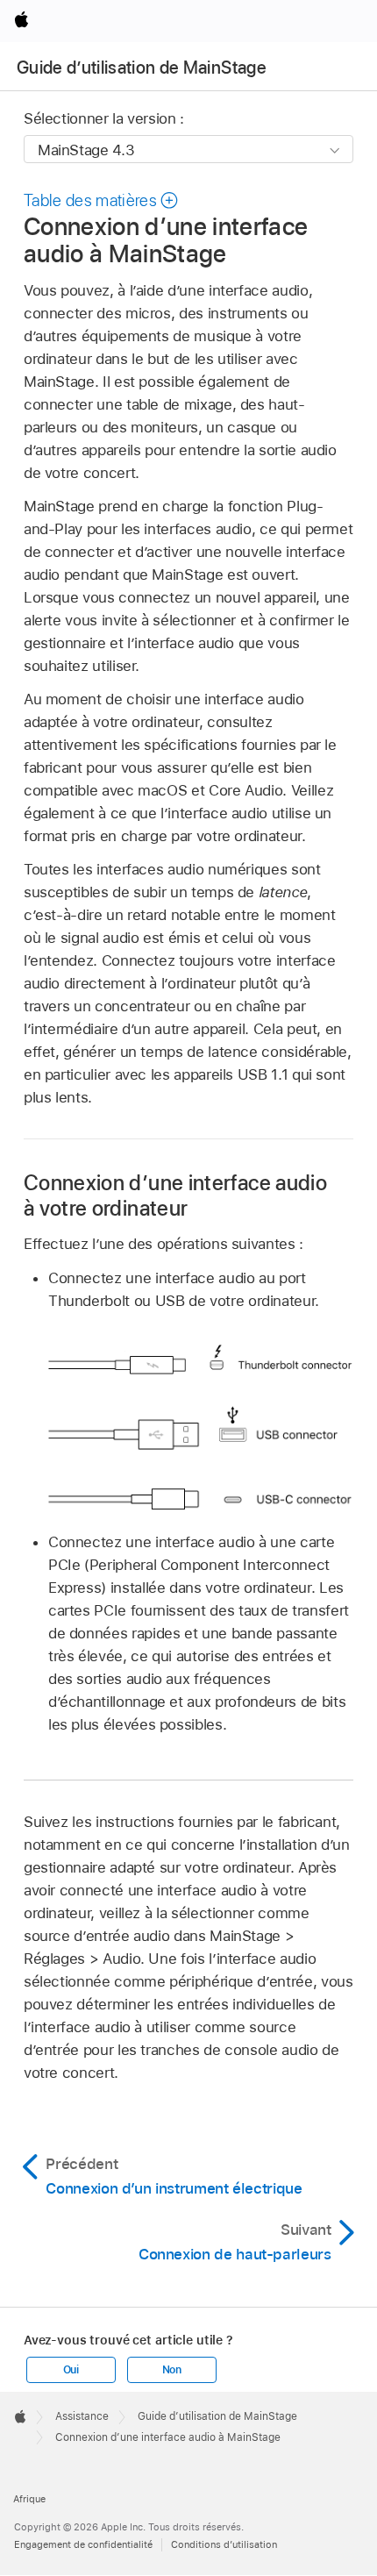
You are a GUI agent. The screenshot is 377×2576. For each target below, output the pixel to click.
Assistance (82, 2416)
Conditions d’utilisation (224, 2544)
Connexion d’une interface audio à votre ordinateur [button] (175, 1195)
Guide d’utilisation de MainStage (142, 68)
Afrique (29, 2499)
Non (172, 2370)
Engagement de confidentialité (83, 2544)
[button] (102, 200)
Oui (71, 2370)
